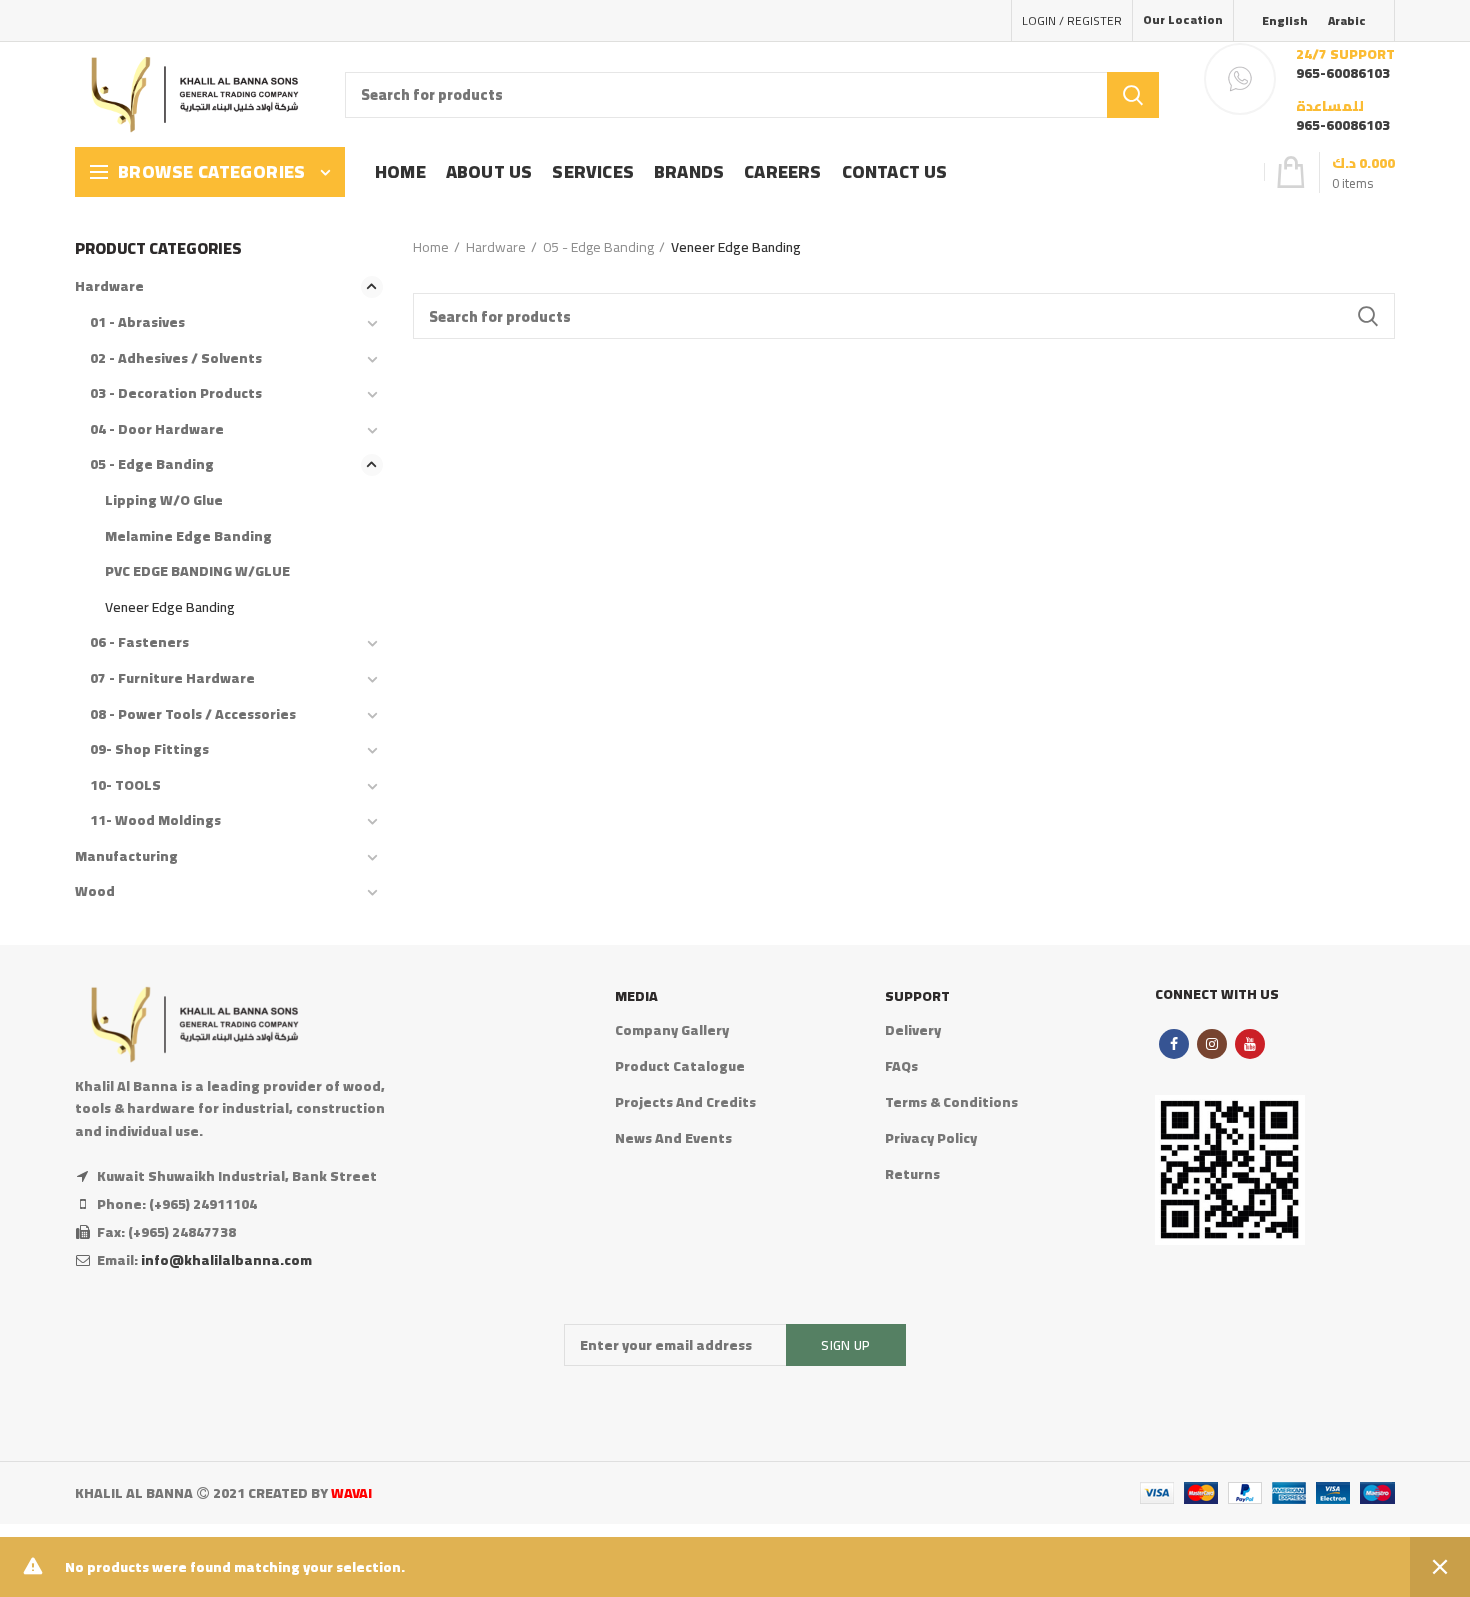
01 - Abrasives (137, 322)
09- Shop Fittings (149, 749)
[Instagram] (1212, 1044)
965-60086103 (1343, 73)
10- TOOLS (125, 785)
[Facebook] (1174, 1044)
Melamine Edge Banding (188, 536)
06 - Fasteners (139, 642)
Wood (95, 891)
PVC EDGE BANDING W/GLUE (197, 571)
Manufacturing (126, 856)
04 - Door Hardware (157, 429)
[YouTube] (1250, 1044)
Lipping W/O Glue (164, 500)
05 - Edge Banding (598, 247)
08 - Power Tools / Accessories (193, 714)
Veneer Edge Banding (170, 607)
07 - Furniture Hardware (172, 678)
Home (431, 247)
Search (1133, 95)
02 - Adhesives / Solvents (176, 358)
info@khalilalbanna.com (226, 1260)
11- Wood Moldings (155, 820)
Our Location (1183, 19)
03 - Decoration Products (176, 393)
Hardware (496, 247)
